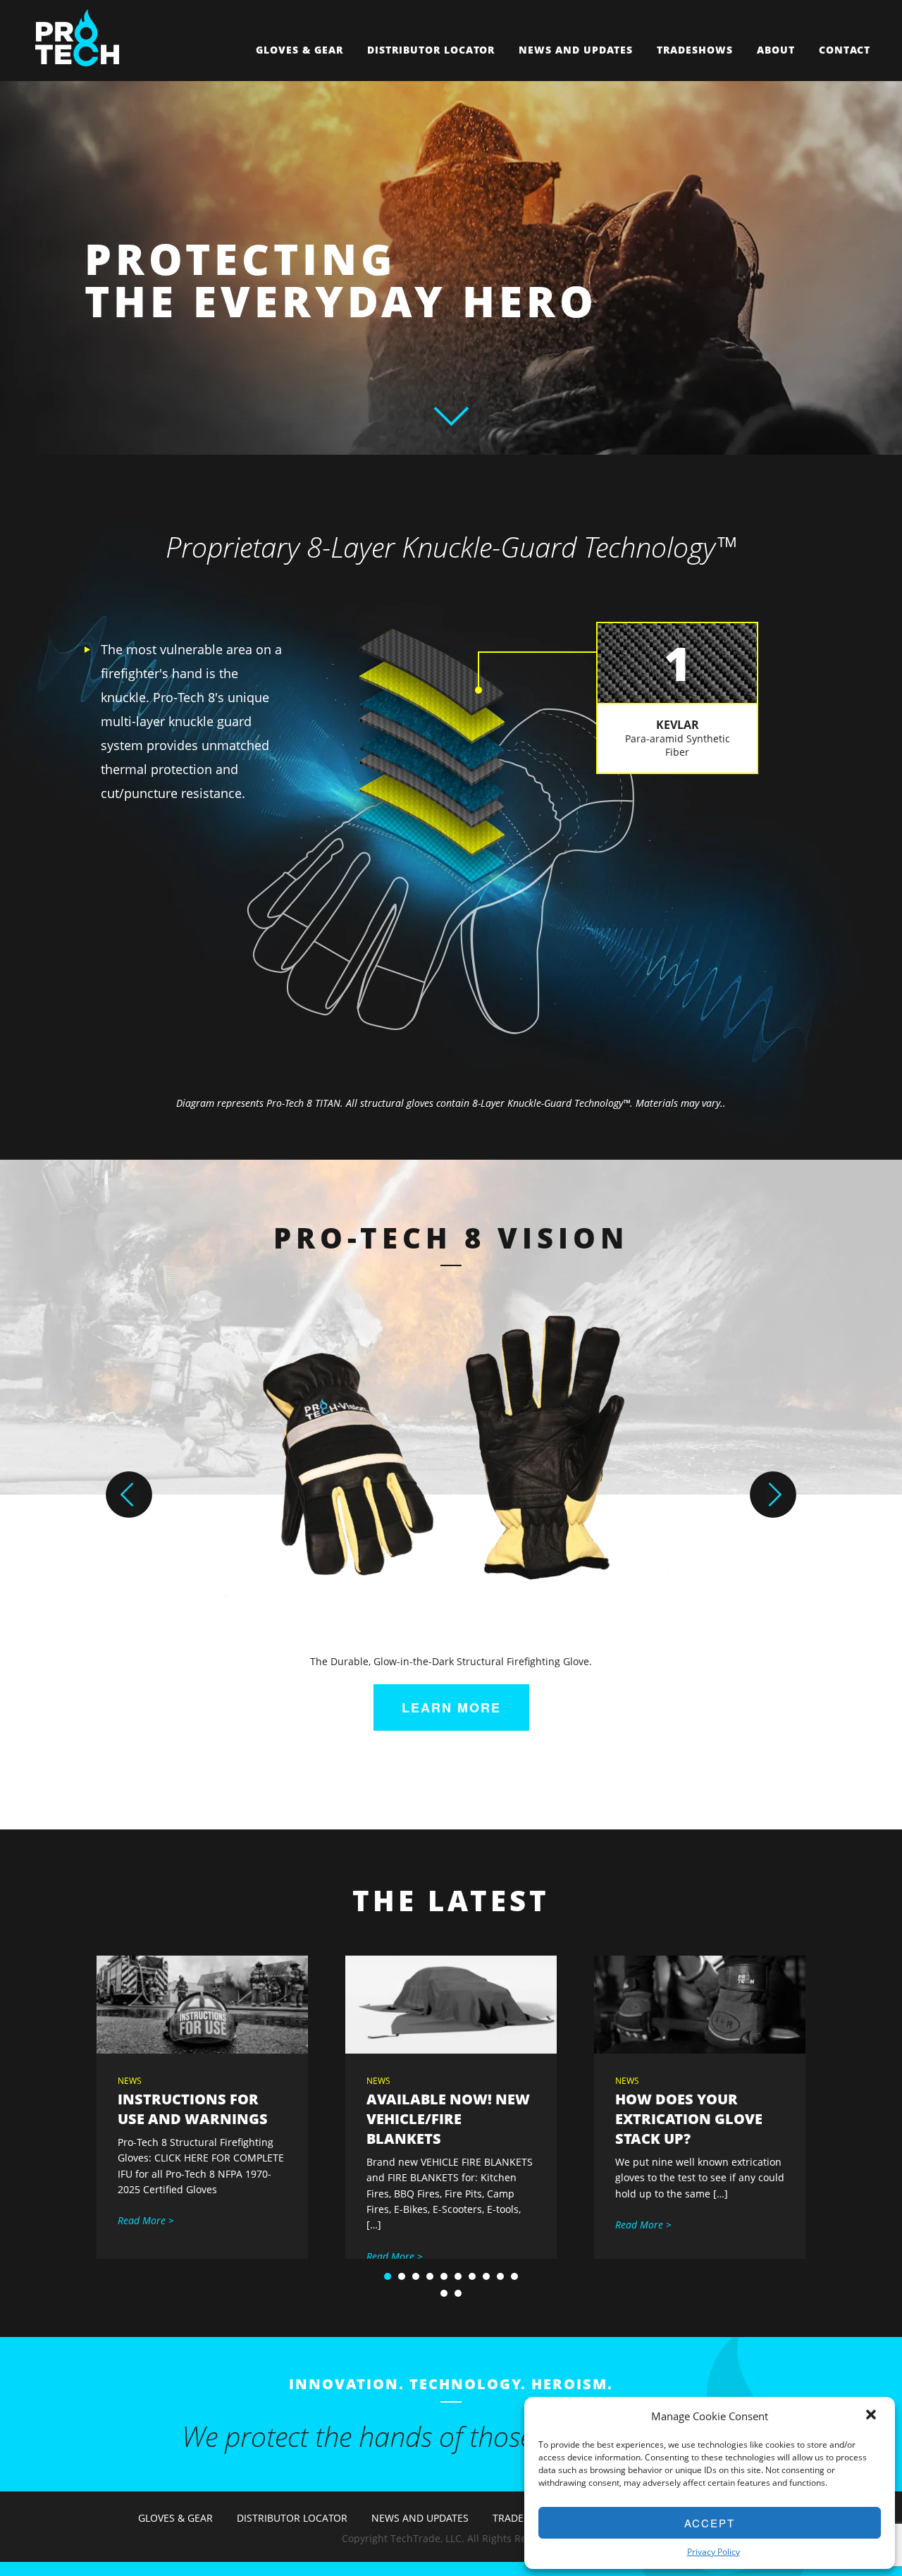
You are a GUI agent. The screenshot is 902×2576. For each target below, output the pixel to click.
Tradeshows (695, 50)
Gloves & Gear (299, 50)
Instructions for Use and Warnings (193, 2109)
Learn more (451, 1707)
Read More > (146, 2220)
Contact (845, 50)
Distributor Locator (431, 50)
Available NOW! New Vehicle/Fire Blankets (448, 2119)
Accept (710, 2523)
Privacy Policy (713, 2552)
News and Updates (576, 50)
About (776, 50)
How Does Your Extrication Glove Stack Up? (689, 2119)
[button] (872, 2416)
